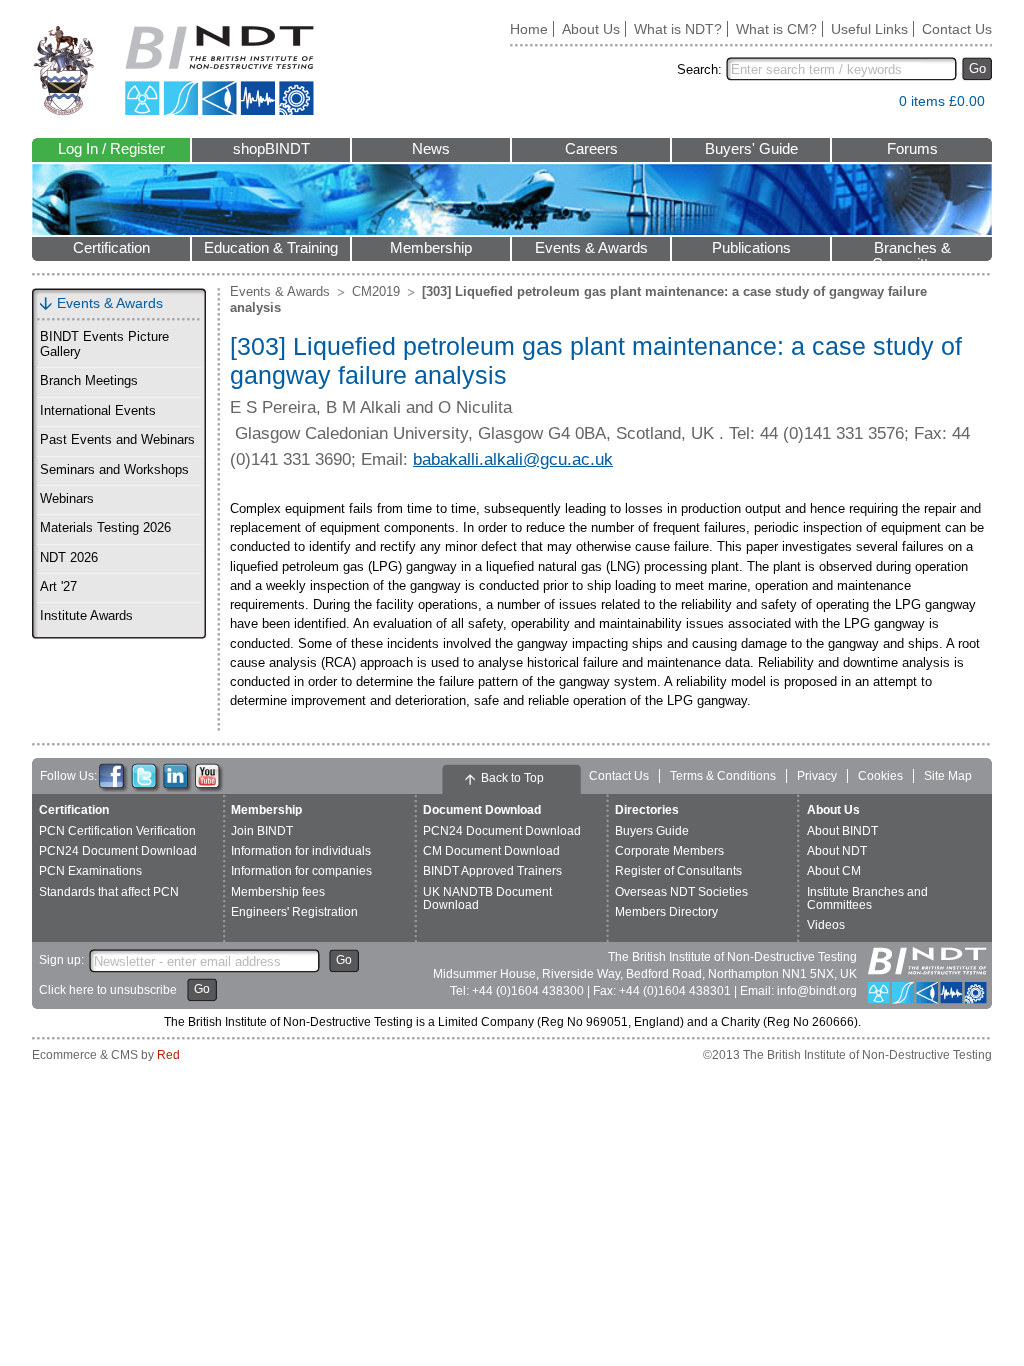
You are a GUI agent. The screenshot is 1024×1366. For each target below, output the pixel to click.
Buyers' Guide (751, 149)
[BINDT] (173, 70)
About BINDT (842, 831)
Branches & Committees (912, 250)
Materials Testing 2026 (105, 528)
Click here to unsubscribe (108, 990)
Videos (826, 925)
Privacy (817, 776)
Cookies (880, 776)
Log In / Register (111, 149)
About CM (834, 871)
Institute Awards (86, 616)
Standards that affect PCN (109, 892)
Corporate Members (669, 851)
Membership (431, 248)
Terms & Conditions (723, 776)
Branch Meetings (89, 381)
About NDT (837, 851)
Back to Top (512, 778)
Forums (912, 149)
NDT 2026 (69, 558)
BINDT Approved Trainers (492, 871)
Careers (591, 149)
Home (529, 29)
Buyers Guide (652, 831)
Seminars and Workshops (114, 470)
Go (977, 68)
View (874, 105)
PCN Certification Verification (117, 831)
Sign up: (61, 960)
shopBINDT (271, 149)
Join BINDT (262, 831)
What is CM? (776, 29)
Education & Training (271, 248)
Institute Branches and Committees (867, 898)
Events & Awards (591, 248)
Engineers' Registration (294, 912)
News (431, 149)
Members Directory (666, 912)
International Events (98, 411)
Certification (111, 248)
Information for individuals (301, 851)
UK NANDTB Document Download (487, 898)
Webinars (67, 499)
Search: (699, 69)
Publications (751, 248)
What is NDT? (678, 29)
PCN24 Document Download (118, 851)
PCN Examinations (90, 871)
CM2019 (376, 291)
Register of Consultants (678, 871)
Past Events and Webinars (117, 440)
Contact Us (957, 29)
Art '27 (58, 587)
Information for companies (301, 871)
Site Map (948, 776)
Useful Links (869, 29)
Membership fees (278, 892)
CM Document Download (491, 851)
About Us (591, 29)
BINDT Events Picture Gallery (104, 344)
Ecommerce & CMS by (106, 1055)
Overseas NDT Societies (681, 892)
